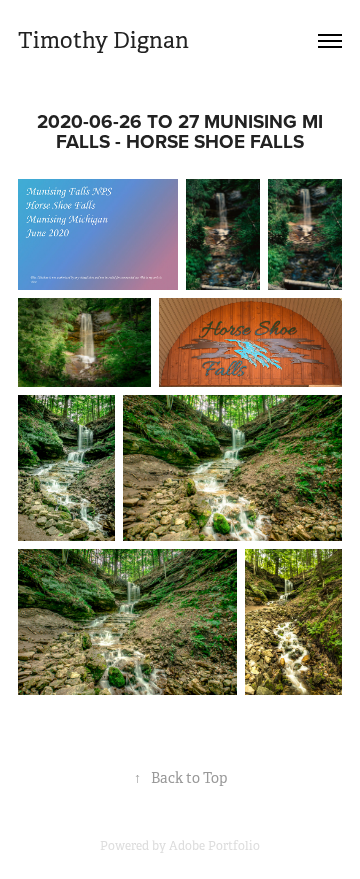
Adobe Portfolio (214, 846)
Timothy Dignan (103, 40)
